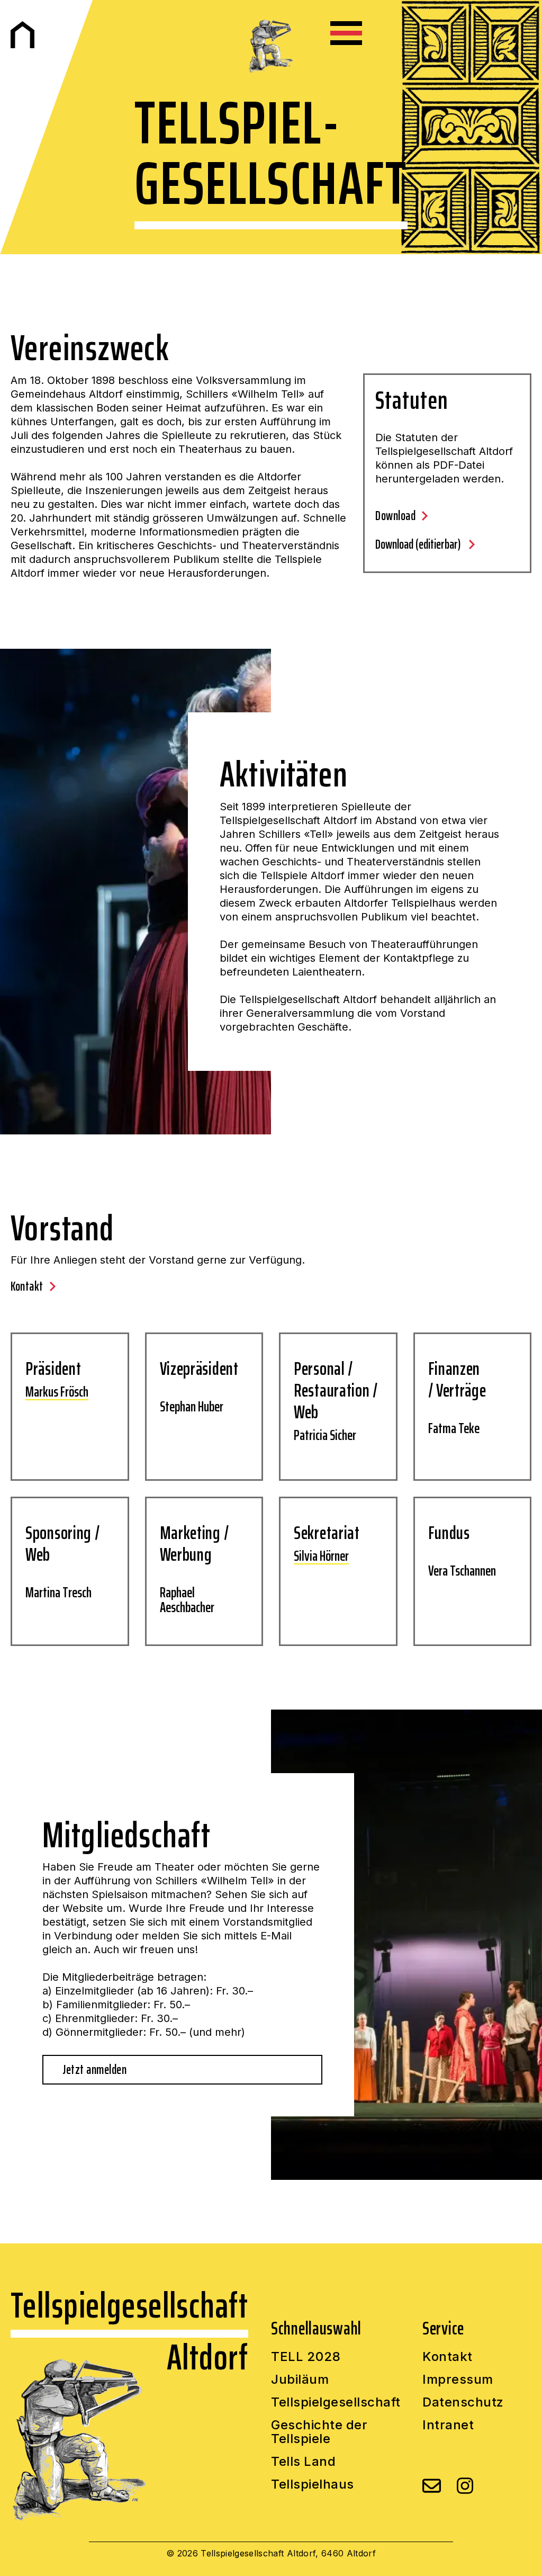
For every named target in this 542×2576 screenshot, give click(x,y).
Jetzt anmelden (94, 2070)
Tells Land (303, 2462)
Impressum (458, 2380)
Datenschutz (463, 2403)
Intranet (448, 2425)
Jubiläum (300, 2380)
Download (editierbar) (419, 544)
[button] (346, 33)
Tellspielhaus (313, 2485)
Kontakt (448, 2357)
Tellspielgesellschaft (336, 2403)
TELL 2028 (306, 2357)
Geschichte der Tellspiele (319, 2432)
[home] (22, 35)
